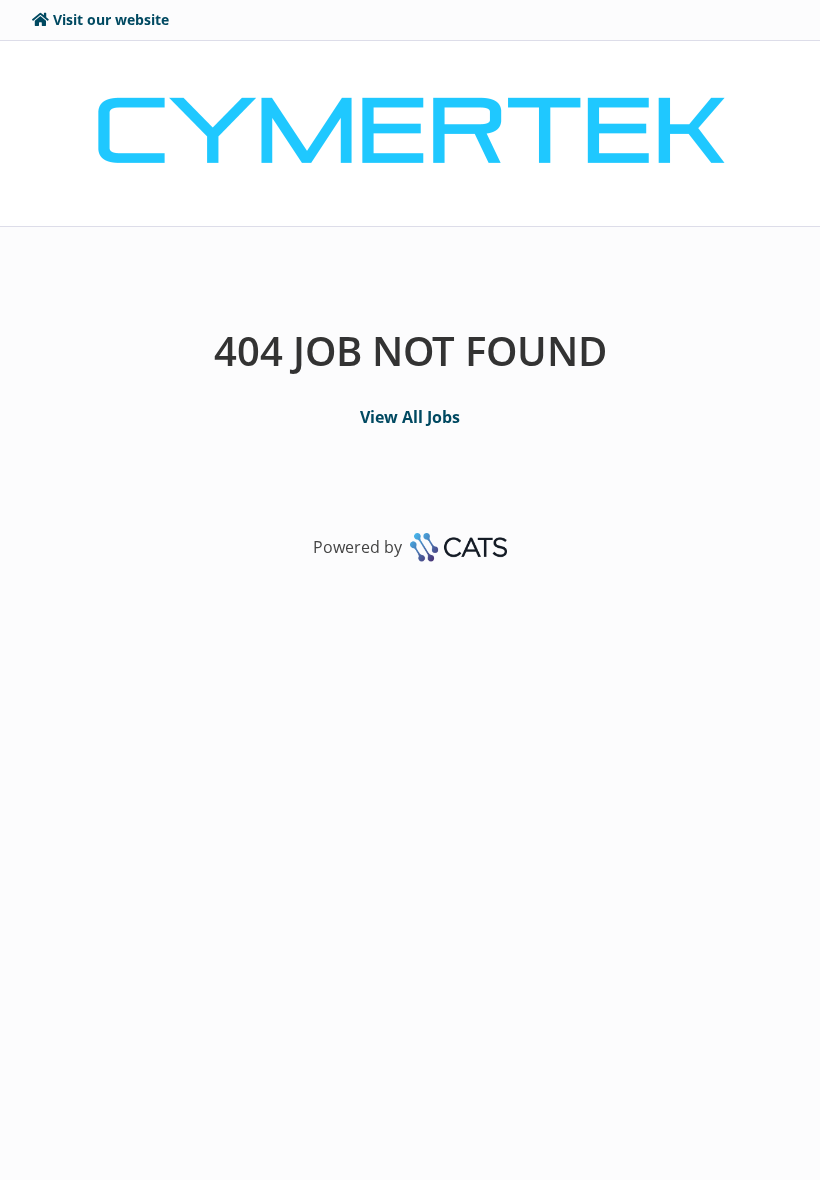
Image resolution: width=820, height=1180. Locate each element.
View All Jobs (410, 417)
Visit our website (111, 19)
